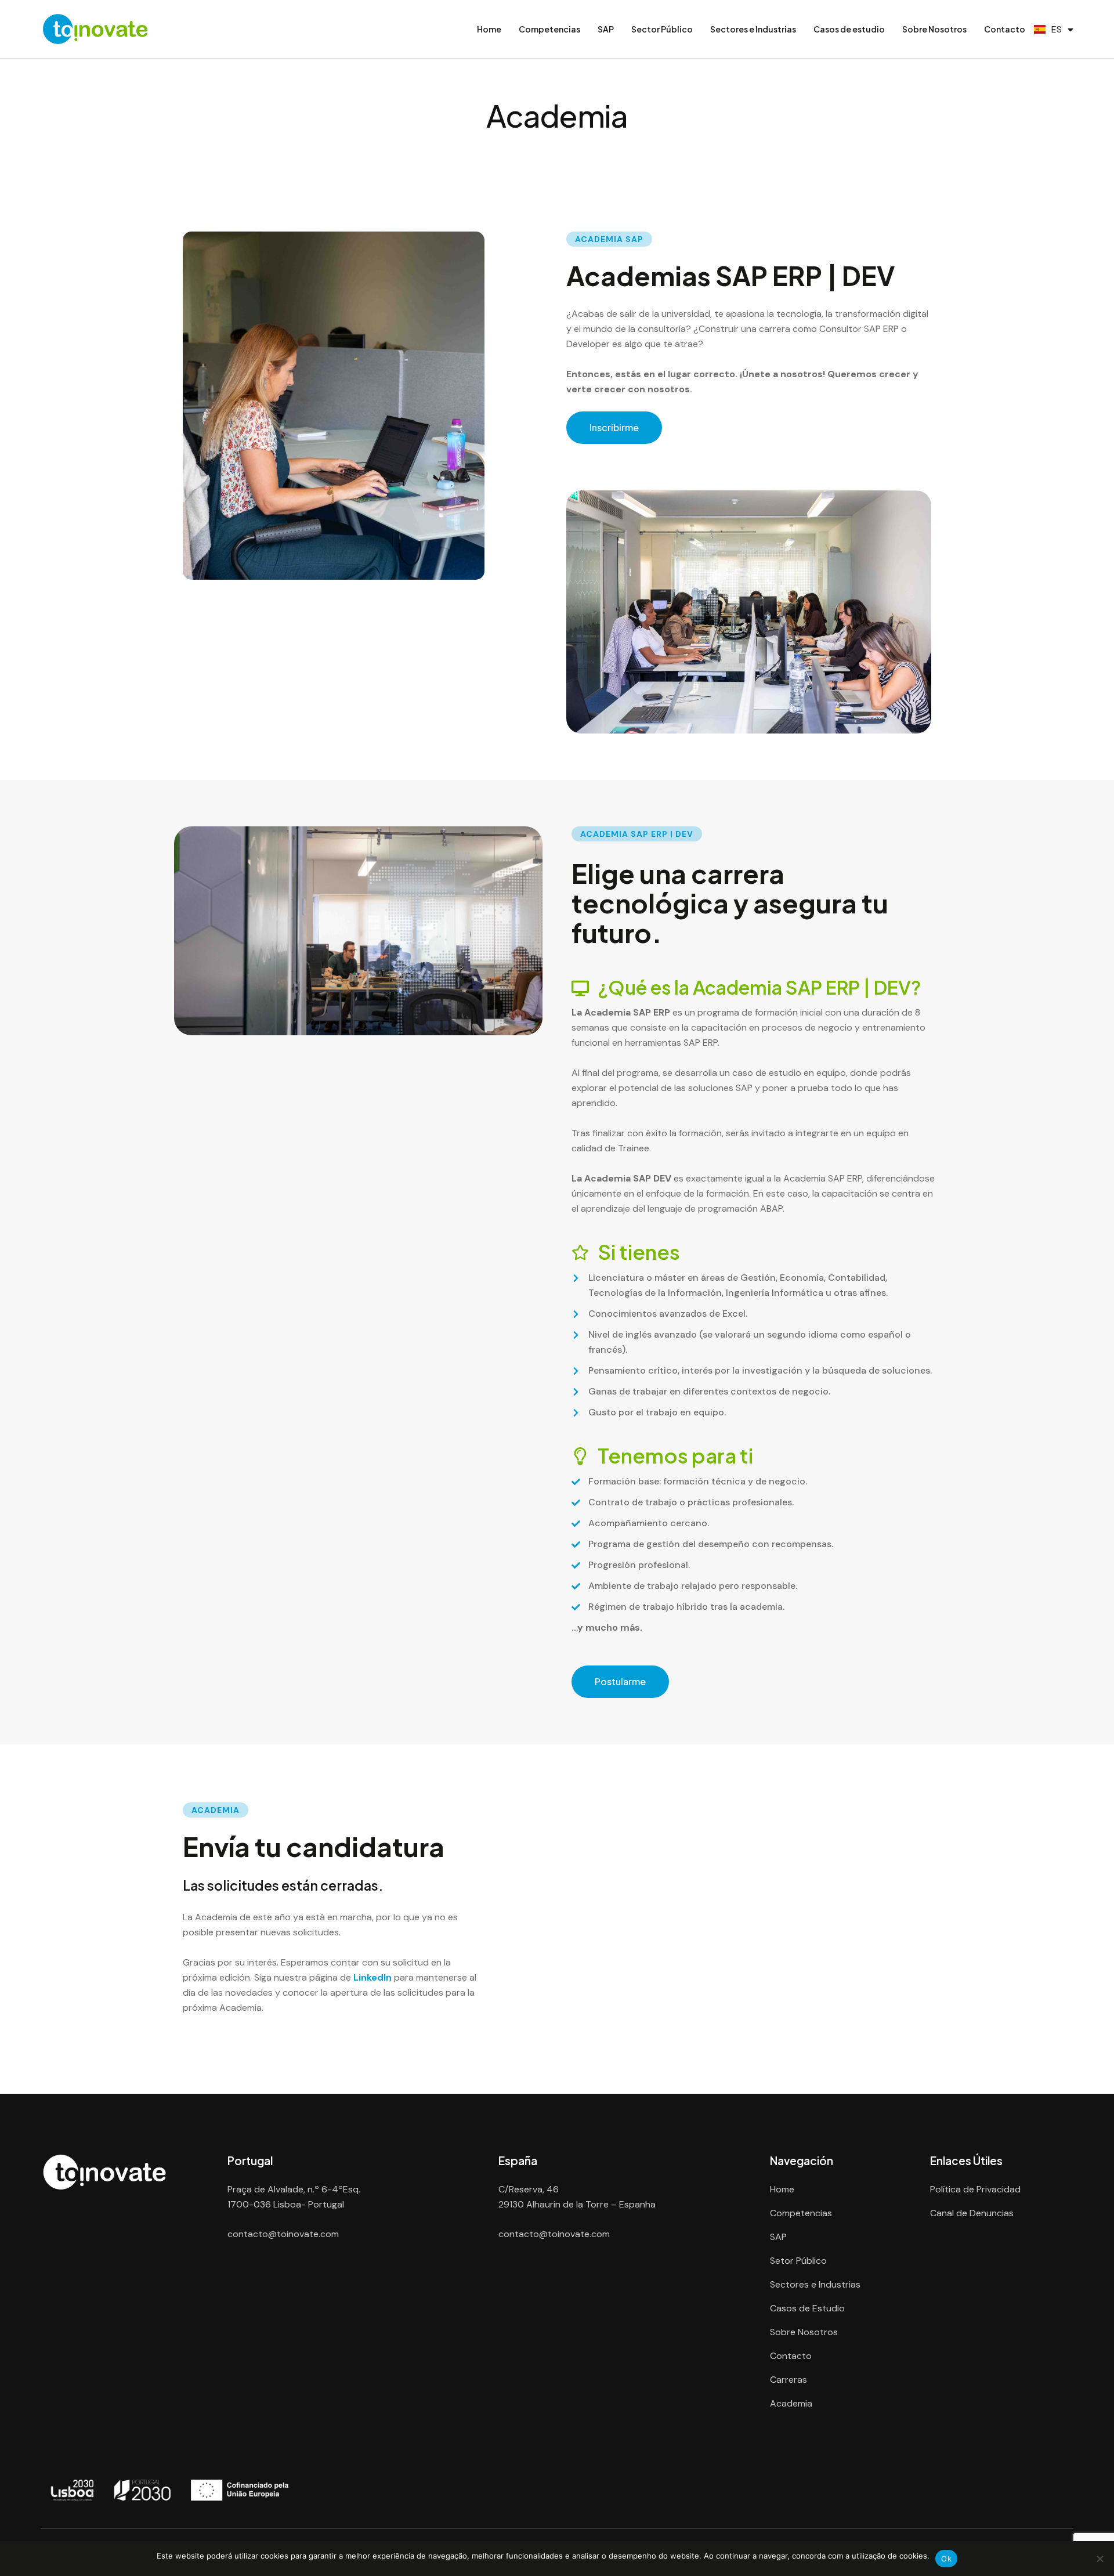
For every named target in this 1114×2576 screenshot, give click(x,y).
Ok (946, 2559)
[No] (1099, 2559)
